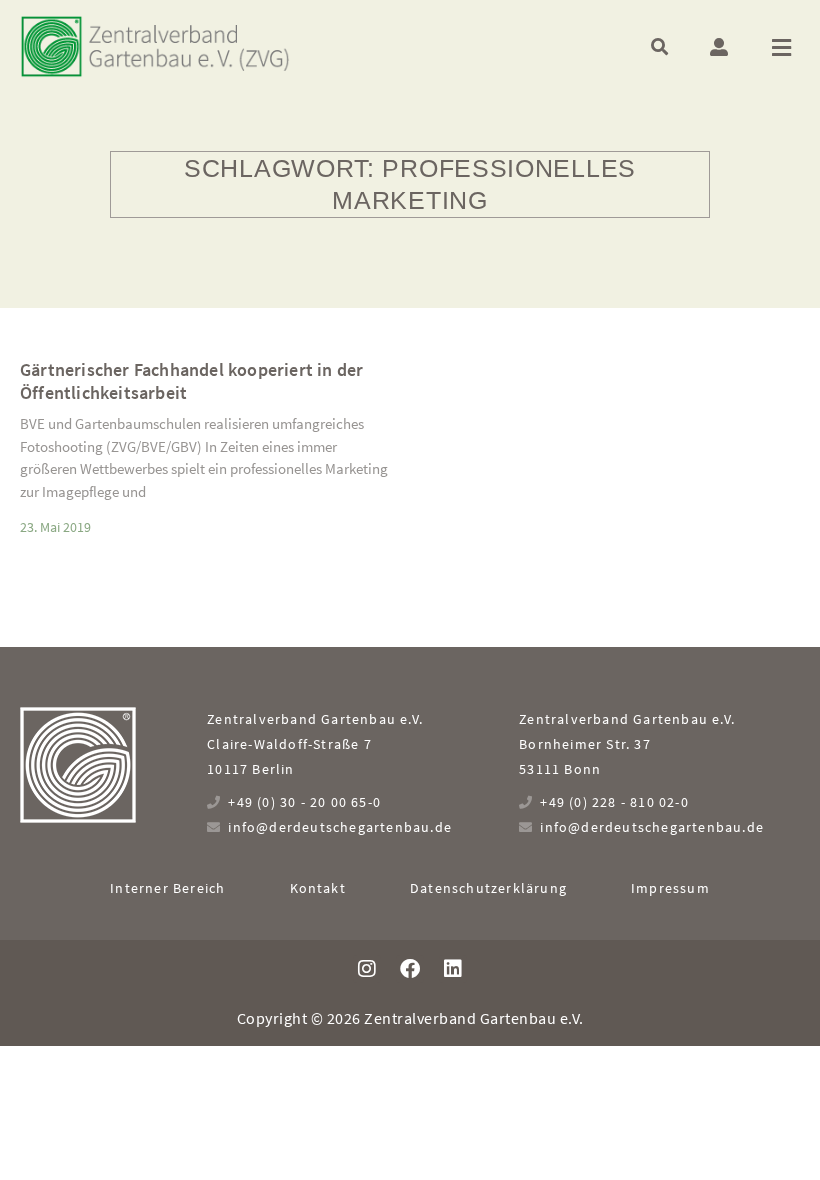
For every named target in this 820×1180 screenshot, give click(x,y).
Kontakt (318, 888)
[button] (659, 46)
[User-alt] (719, 47)
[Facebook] (410, 969)
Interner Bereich (167, 888)
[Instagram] (367, 969)
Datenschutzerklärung (488, 888)
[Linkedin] (453, 969)
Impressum (670, 888)
